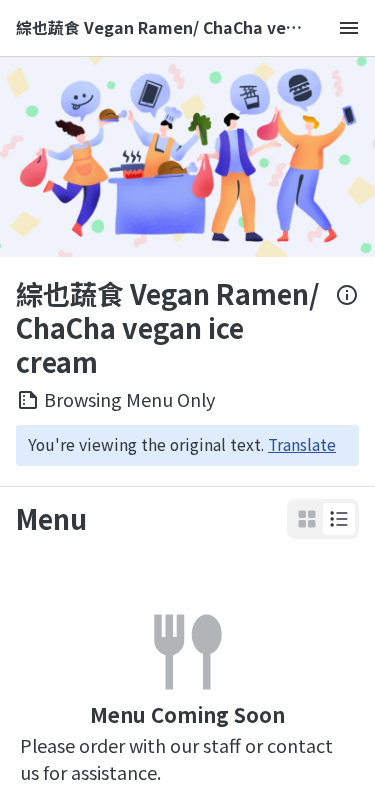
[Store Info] (347, 327)
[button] (339, 519)
